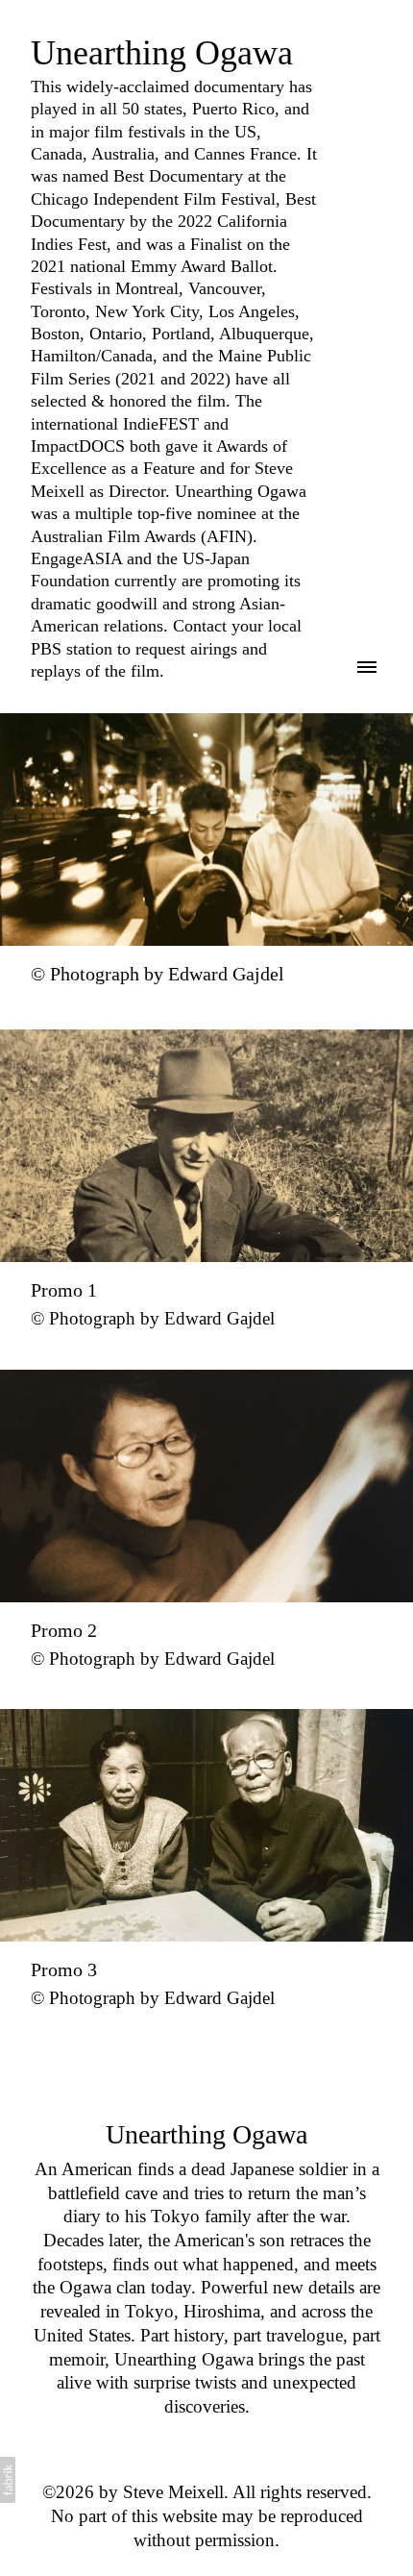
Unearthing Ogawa (206, 2134)
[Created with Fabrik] (8, 2480)
